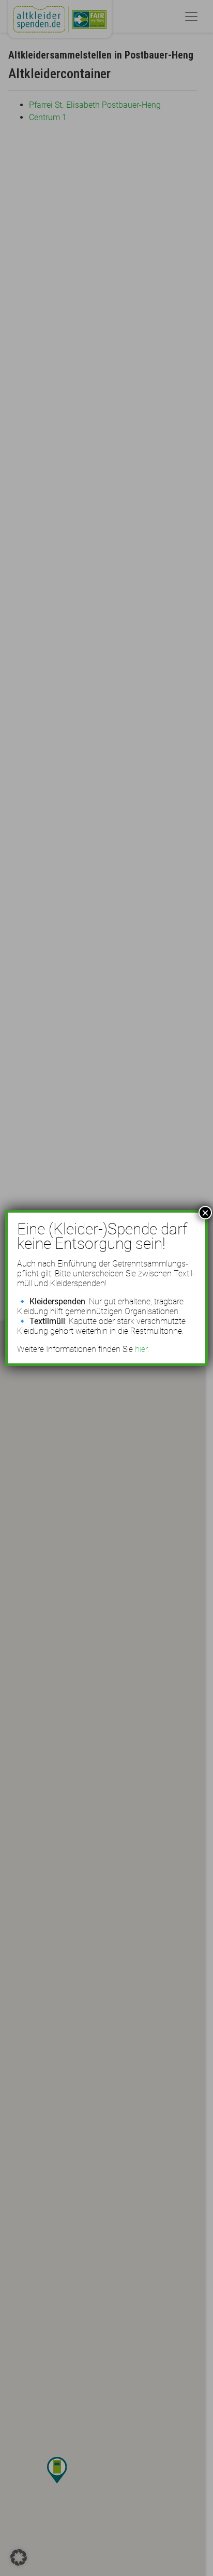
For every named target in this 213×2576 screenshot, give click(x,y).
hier (141, 1349)
